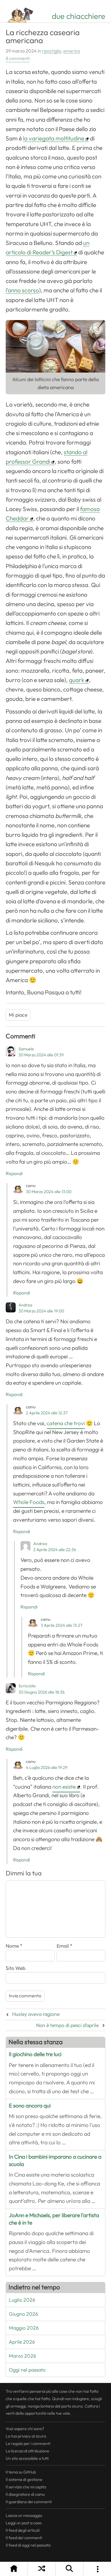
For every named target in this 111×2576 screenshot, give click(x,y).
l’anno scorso (22, 290)
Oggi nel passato (27, 2370)
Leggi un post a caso (24, 2523)
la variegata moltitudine (54, 138)
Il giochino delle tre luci (35, 2054)
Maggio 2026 (24, 2328)
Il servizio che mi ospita (26, 2487)
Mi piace (18, 1015)
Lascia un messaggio (24, 2515)
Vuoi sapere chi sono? (25, 2429)
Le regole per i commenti (28, 2444)
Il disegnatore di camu (25, 2494)
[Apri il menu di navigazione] (97, 2569)
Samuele (26, 1049)
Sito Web (16, 1968)
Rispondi (14, 1174)
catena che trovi (66, 1423)
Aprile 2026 (22, 2342)
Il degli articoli (23, 2530)
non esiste (64, 1787)
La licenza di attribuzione (27, 2451)
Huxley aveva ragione (36, 2014)
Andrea (25, 1305)
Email (65, 1946)
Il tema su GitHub (21, 2472)
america (72, 51)
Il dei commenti (24, 2538)
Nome (14, 1946)
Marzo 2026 (22, 2356)
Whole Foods (29, 1502)
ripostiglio (52, 51)
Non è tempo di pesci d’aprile (67, 2025)
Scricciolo (27, 1686)
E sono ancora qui (30, 2106)
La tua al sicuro (26, 2436)
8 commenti (18, 59)
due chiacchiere (79, 16)
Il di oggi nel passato (28, 2545)
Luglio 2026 (22, 2300)
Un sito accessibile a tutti (27, 2458)
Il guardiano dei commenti (29, 2502)
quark (77, 680)
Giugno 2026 (23, 2314)
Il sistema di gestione (24, 2480)
